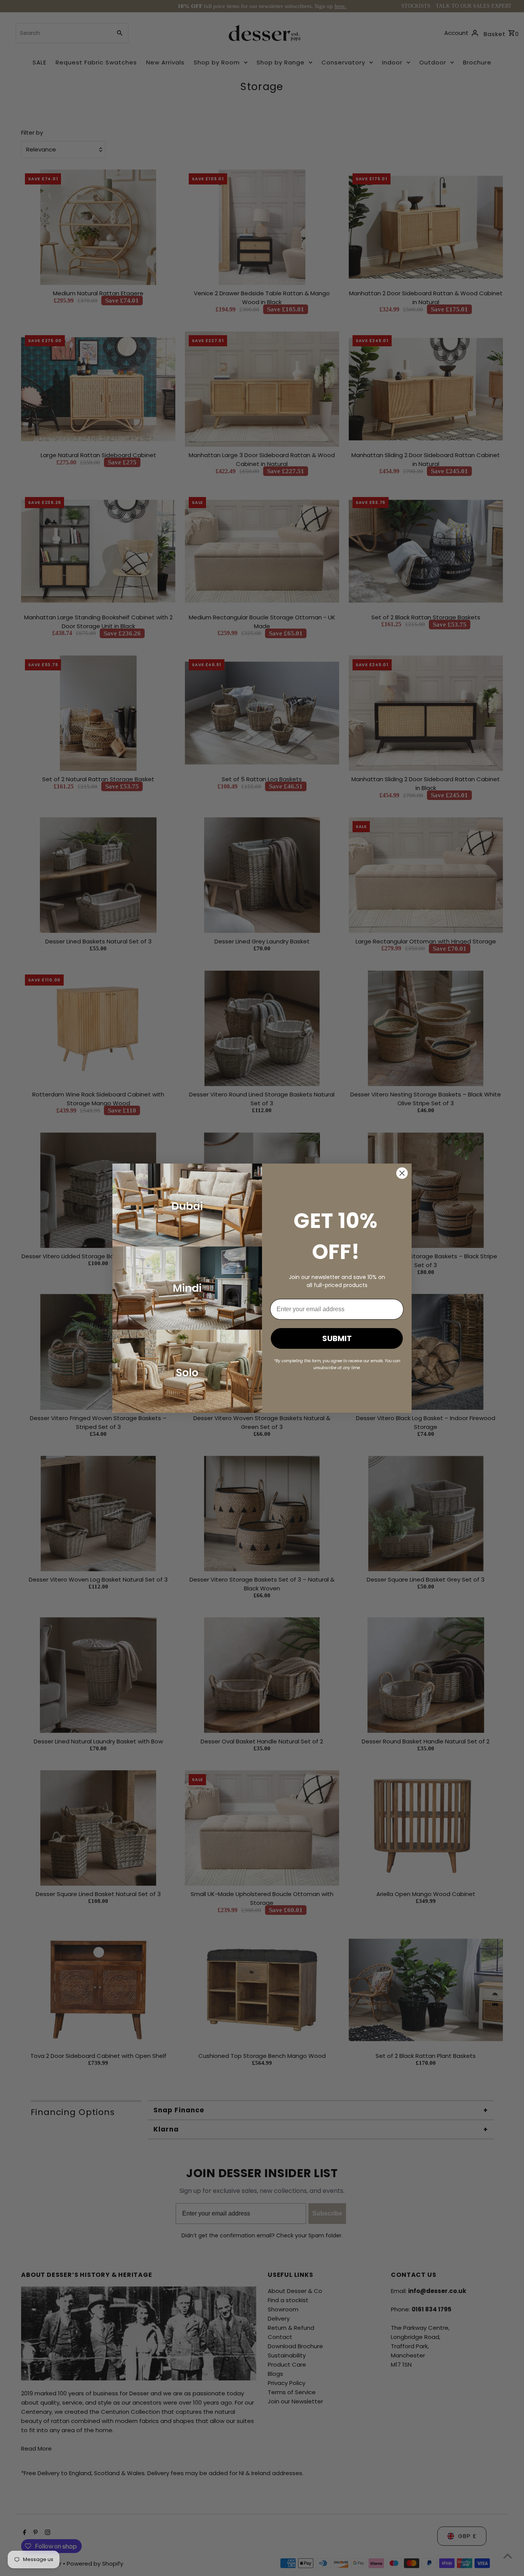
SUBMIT (337, 1338)
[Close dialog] (402, 1173)
